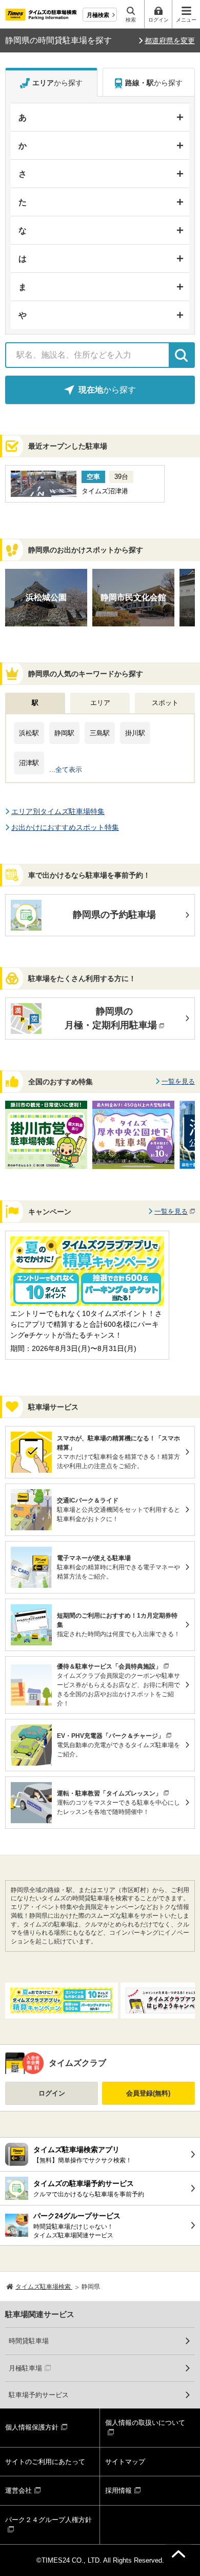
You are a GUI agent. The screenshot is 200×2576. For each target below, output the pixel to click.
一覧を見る (178, 1081)
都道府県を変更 (170, 41)
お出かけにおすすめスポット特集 (65, 827)
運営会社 (18, 2490)
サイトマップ (125, 2462)
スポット (165, 703)
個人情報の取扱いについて (145, 2423)
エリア (100, 703)
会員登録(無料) (148, 2093)
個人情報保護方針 (32, 2427)
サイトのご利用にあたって (45, 2462)
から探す (57, 83)
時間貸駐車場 (29, 2341)
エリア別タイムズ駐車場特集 (58, 811)
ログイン (52, 2093)
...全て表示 (66, 770)
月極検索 (98, 15)
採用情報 (118, 2490)
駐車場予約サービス (39, 2395)
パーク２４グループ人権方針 (48, 2520)
